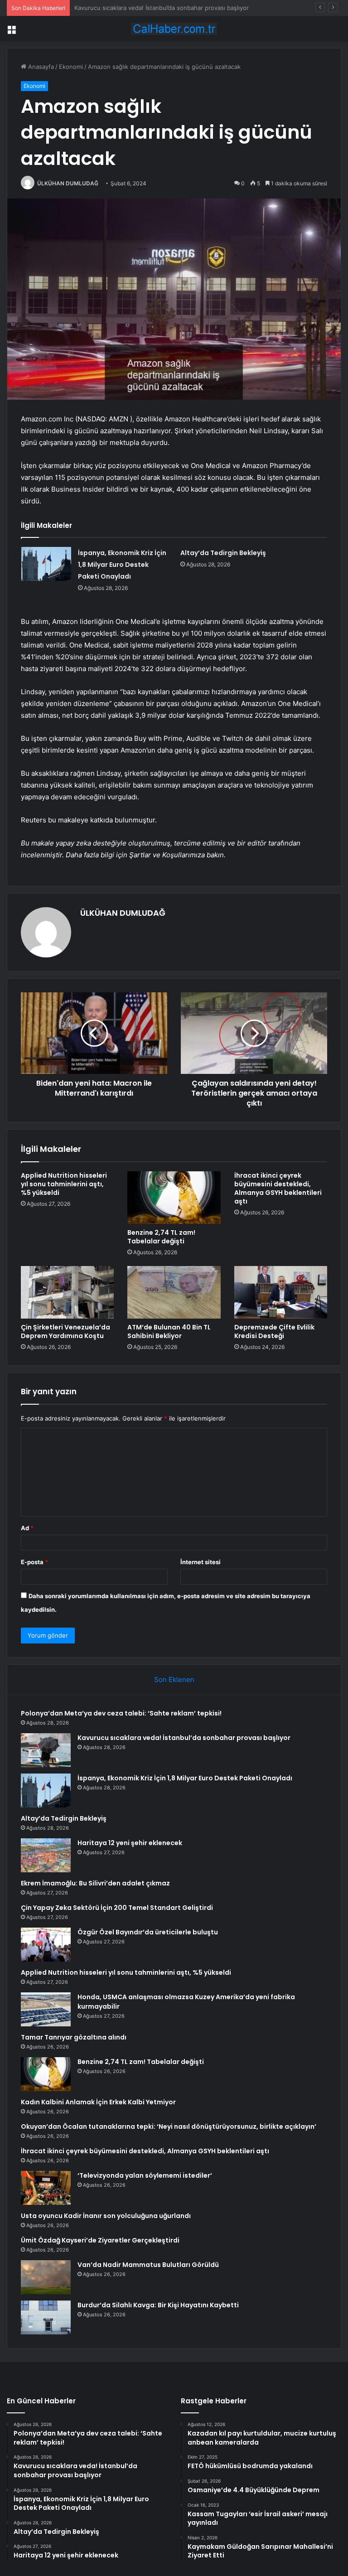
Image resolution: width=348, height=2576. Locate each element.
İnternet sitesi (201, 1562)
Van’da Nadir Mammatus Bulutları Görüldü (148, 2265)
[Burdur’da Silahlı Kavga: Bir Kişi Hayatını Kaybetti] (46, 2317)
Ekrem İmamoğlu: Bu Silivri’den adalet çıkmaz (95, 1883)
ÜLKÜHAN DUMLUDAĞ (68, 183)
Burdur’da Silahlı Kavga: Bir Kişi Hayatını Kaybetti (158, 2305)
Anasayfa (40, 67)
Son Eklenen (174, 1679)
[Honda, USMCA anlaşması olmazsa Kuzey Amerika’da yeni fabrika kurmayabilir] (46, 2009)
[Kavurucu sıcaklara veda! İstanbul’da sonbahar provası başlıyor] (46, 1750)
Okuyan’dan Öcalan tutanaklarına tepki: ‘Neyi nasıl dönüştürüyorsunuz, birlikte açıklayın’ (169, 2127)
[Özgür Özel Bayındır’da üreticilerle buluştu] (46, 1945)
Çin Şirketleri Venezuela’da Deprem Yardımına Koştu (65, 1331)
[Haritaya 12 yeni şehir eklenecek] (46, 1855)
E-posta (34, 1562)
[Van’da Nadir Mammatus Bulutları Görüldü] (46, 2277)
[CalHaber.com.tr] (174, 29)
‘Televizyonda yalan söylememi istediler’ (145, 2175)
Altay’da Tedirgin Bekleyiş (223, 553)
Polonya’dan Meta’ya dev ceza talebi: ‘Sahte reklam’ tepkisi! (121, 1713)
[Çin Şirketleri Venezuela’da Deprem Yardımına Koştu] (67, 1292)
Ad (27, 1528)
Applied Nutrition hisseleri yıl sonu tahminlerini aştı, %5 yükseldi (64, 1184)
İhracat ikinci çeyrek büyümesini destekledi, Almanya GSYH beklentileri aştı (278, 1188)
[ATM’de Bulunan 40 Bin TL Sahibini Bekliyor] (174, 1292)
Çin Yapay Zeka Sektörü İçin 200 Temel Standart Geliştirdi (117, 1908)
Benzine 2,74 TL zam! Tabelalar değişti (161, 1237)
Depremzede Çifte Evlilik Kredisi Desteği (274, 1331)
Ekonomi (71, 67)
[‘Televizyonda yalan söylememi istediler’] (46, 2188)
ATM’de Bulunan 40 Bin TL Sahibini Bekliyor (169, 1331)
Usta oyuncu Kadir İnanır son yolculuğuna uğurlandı (106, 2216)
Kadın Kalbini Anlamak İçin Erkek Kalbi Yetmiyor (98, 2102)
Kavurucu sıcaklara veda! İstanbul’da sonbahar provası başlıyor (184, 1738)
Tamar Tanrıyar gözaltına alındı (74, 2037)
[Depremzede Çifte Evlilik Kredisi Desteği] (281, 1292)
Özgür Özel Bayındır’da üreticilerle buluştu (148, 1932)
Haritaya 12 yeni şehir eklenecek (130, 1843)
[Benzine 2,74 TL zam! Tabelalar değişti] (174, 1198)
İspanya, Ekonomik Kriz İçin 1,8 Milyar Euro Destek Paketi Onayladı (167, 8)
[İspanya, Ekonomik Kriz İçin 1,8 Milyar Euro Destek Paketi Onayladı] (46, 564)
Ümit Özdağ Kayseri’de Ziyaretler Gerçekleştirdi (100, 2240)
